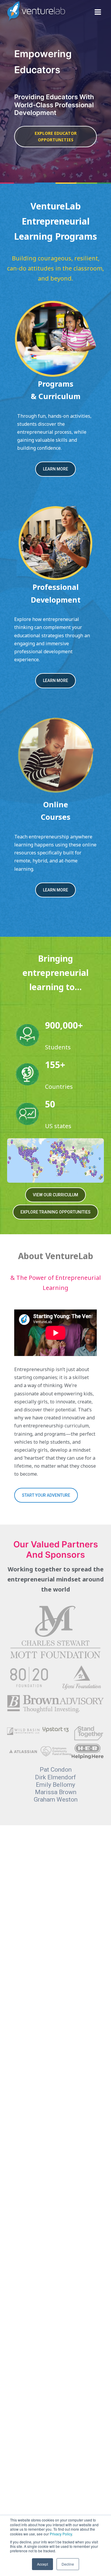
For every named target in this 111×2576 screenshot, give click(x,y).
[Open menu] (98, 12)
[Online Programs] (55, 757)
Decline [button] (68, 2564)
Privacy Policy (61, 2534)
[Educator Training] (55, 542)
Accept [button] (42, 2564)
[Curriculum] (55, 339)
